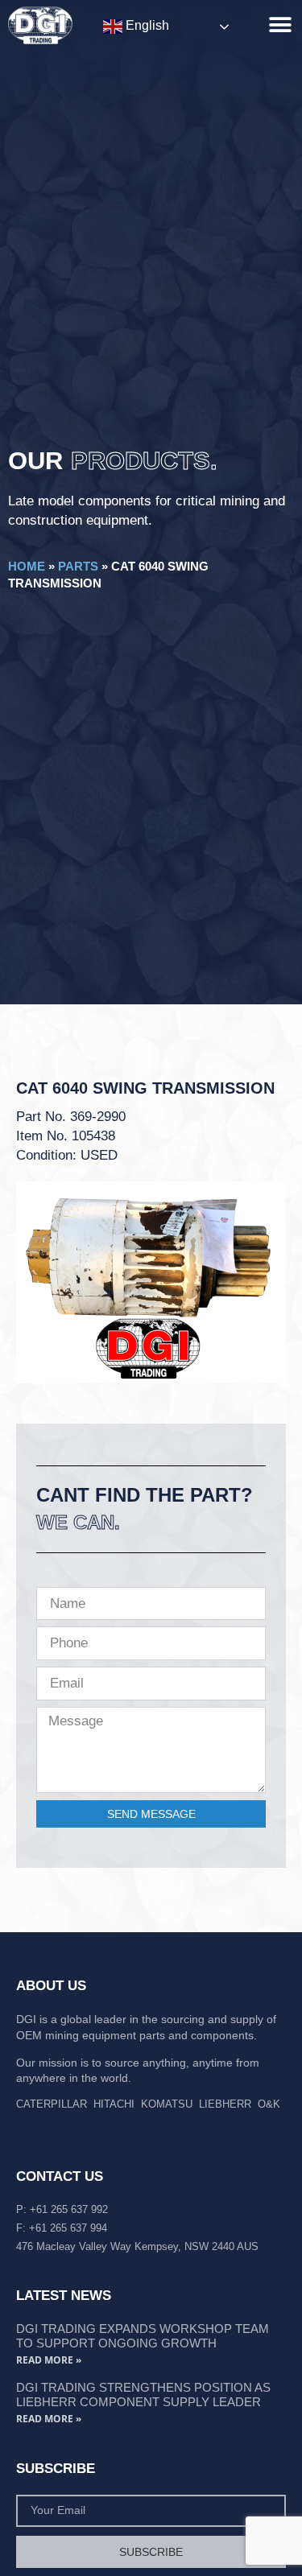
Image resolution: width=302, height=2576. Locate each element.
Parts (78, 566)
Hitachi (114, 2104)
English (146, 25)
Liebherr (225, 2104)
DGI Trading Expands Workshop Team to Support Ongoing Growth (143, 2336)
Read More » (49, 2360)
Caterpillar (52, 2104)
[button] (280, 25)
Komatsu (167, 2104)
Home (27, 566)
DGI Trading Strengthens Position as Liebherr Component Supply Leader (143, 2395)
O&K (269, 2104)
